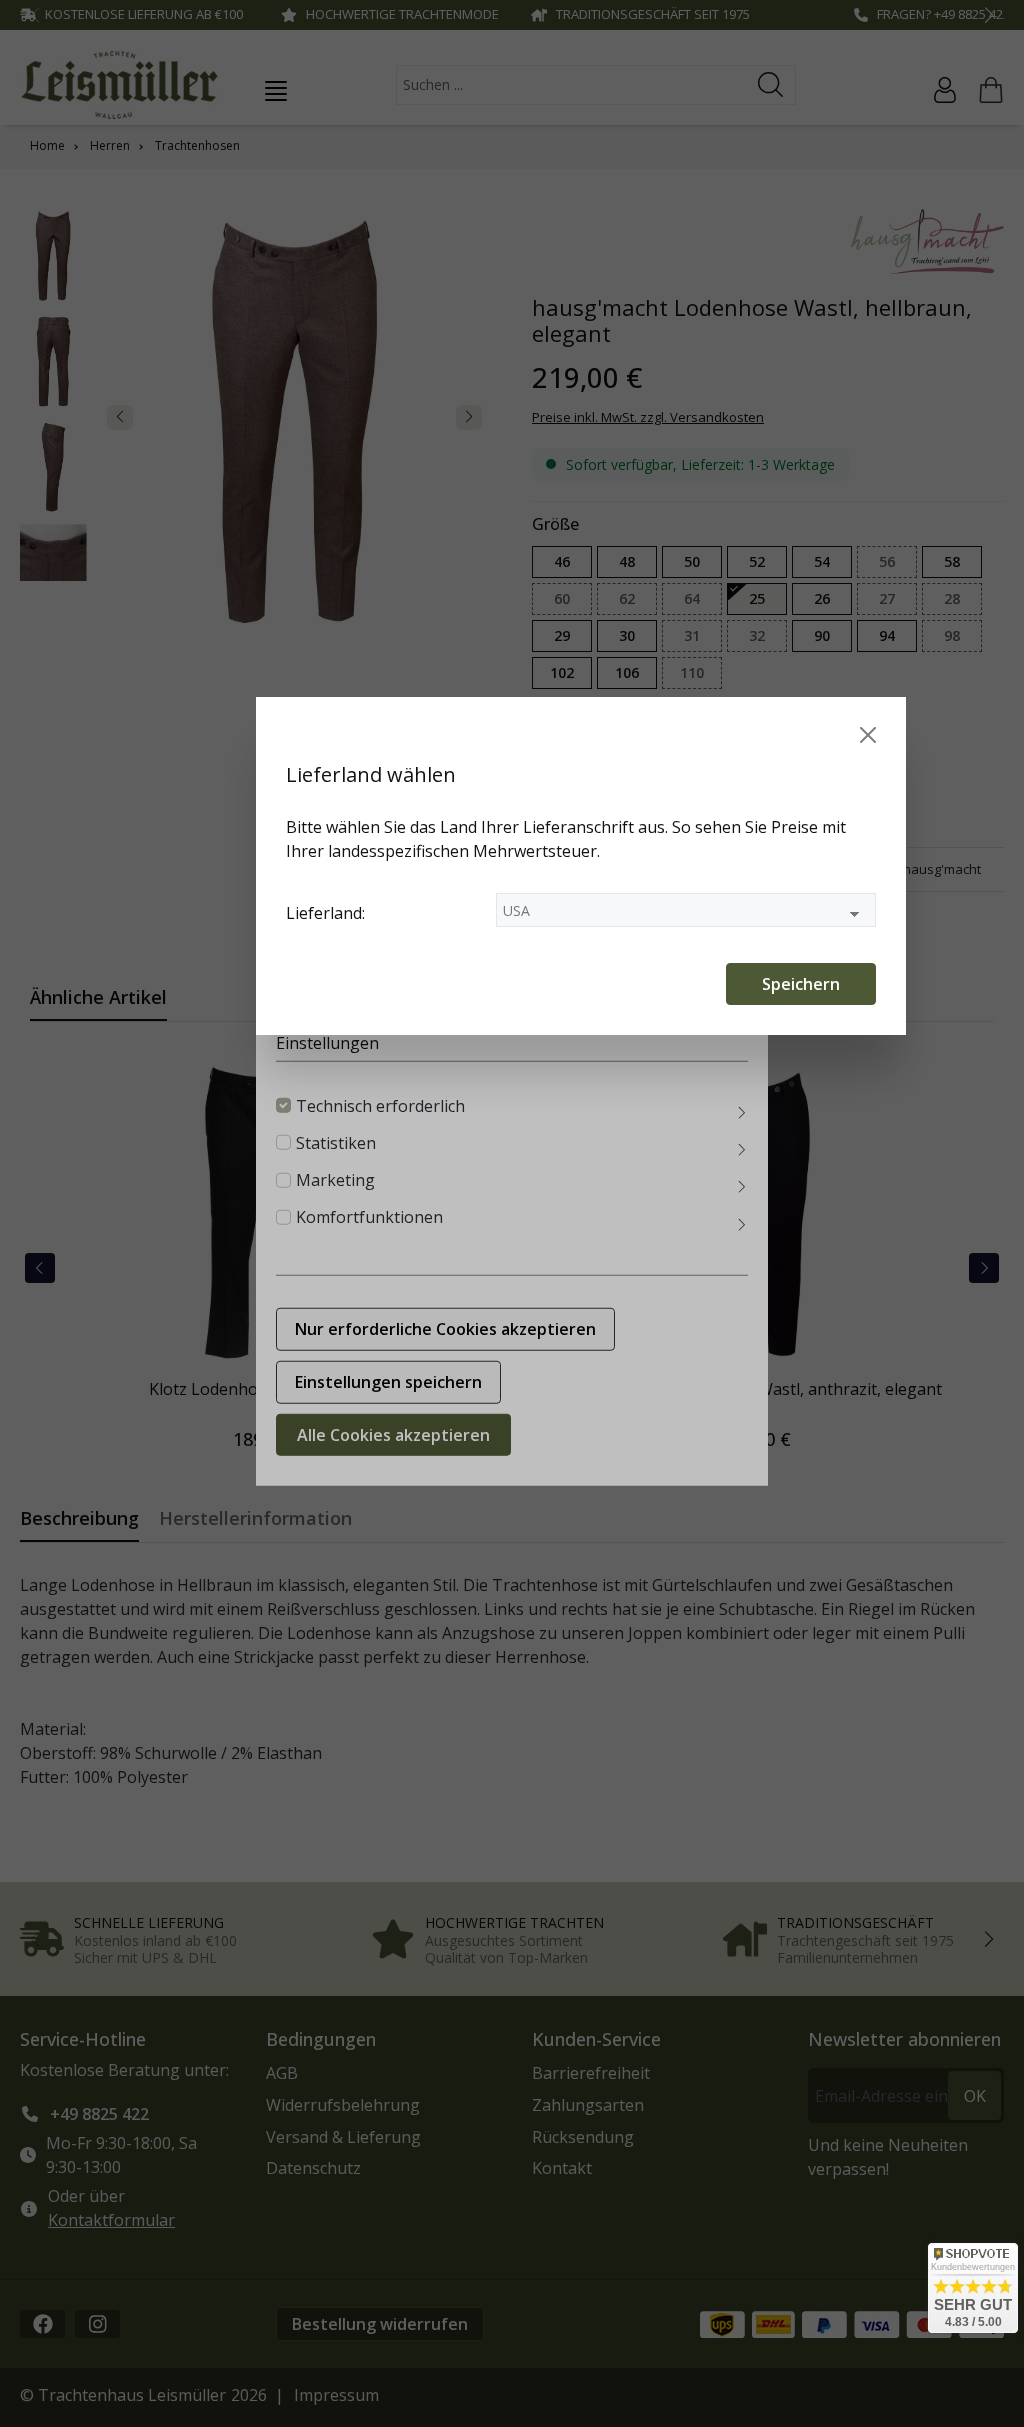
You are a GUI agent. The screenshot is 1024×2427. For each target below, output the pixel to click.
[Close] (868, 735)
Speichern (801, 984)
